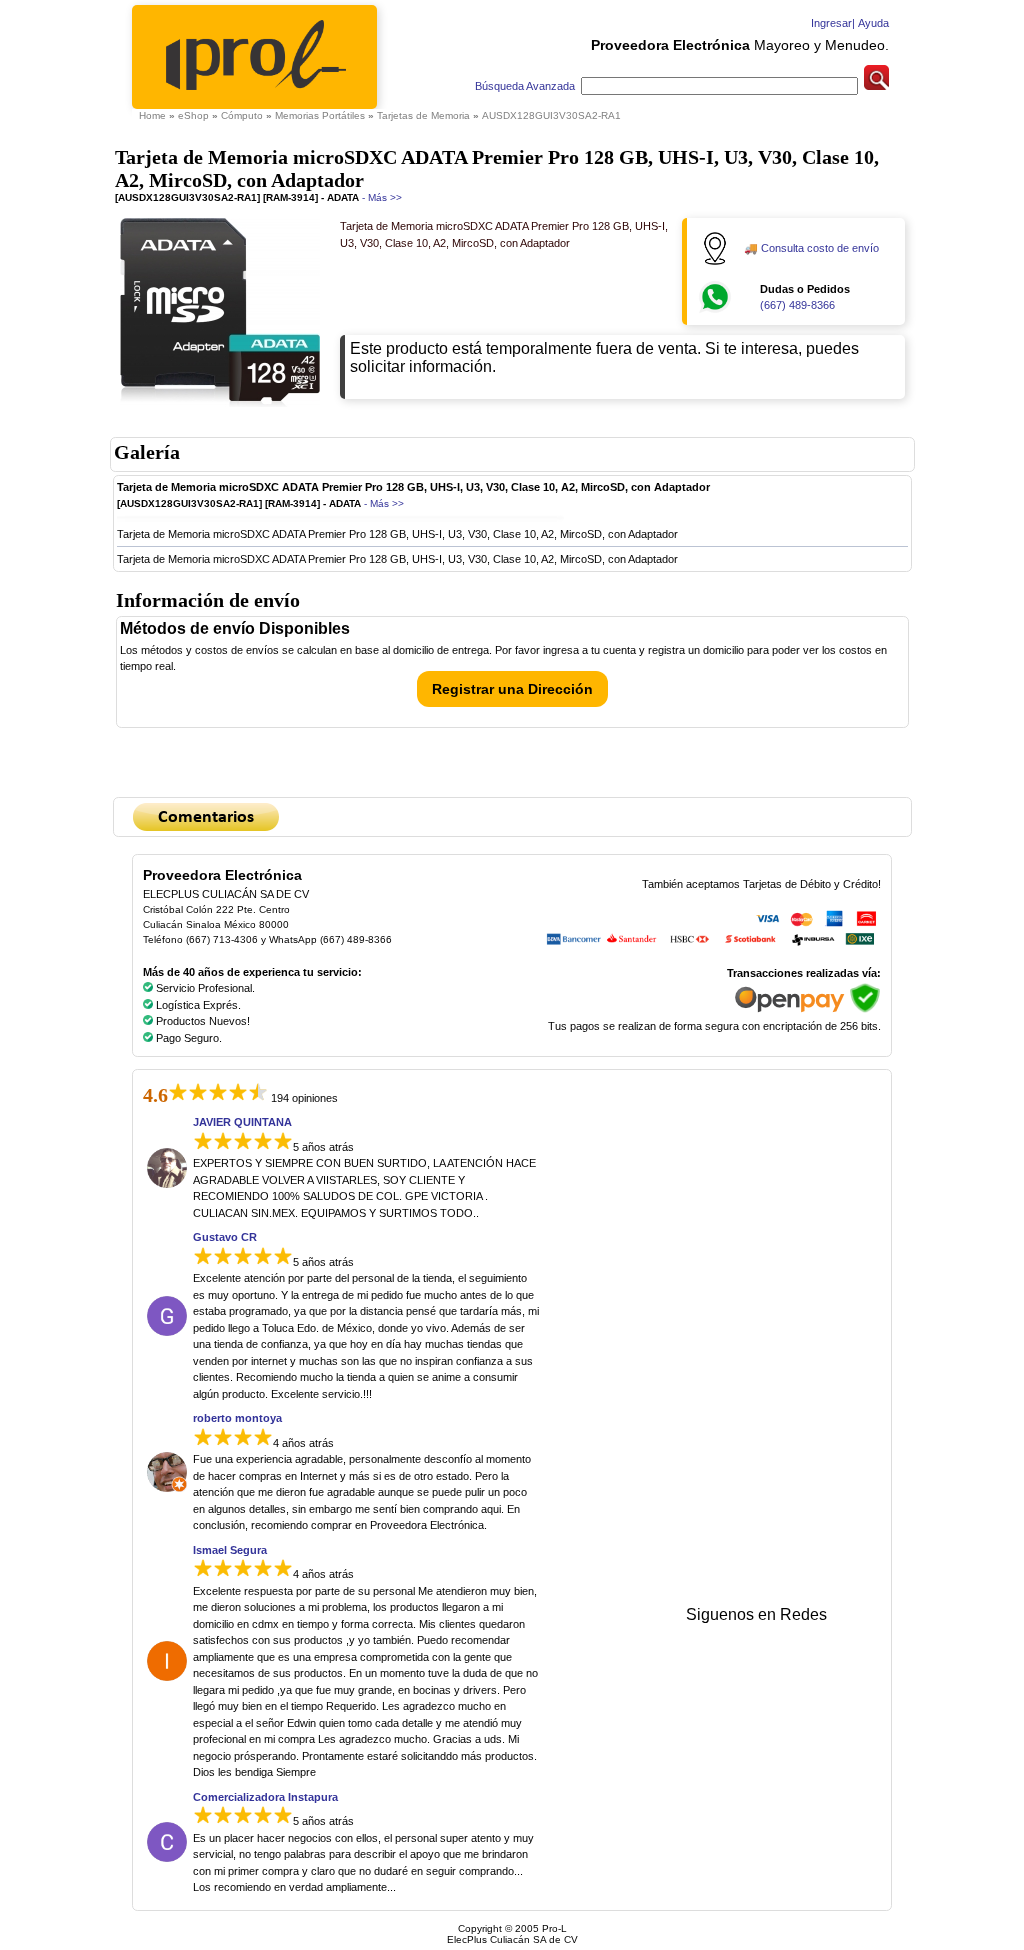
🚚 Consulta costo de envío (811, 248)
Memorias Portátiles (320, 115)
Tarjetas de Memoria (423, 115)
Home (152, 115)
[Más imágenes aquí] (220, 408)
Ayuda (872, 23)
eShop (193, 115)
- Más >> (380, 197)
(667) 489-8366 (797, 305)
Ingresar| (831, 23)
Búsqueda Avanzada (526, 86)
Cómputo (242, 115)
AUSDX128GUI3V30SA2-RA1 (551, 115)
